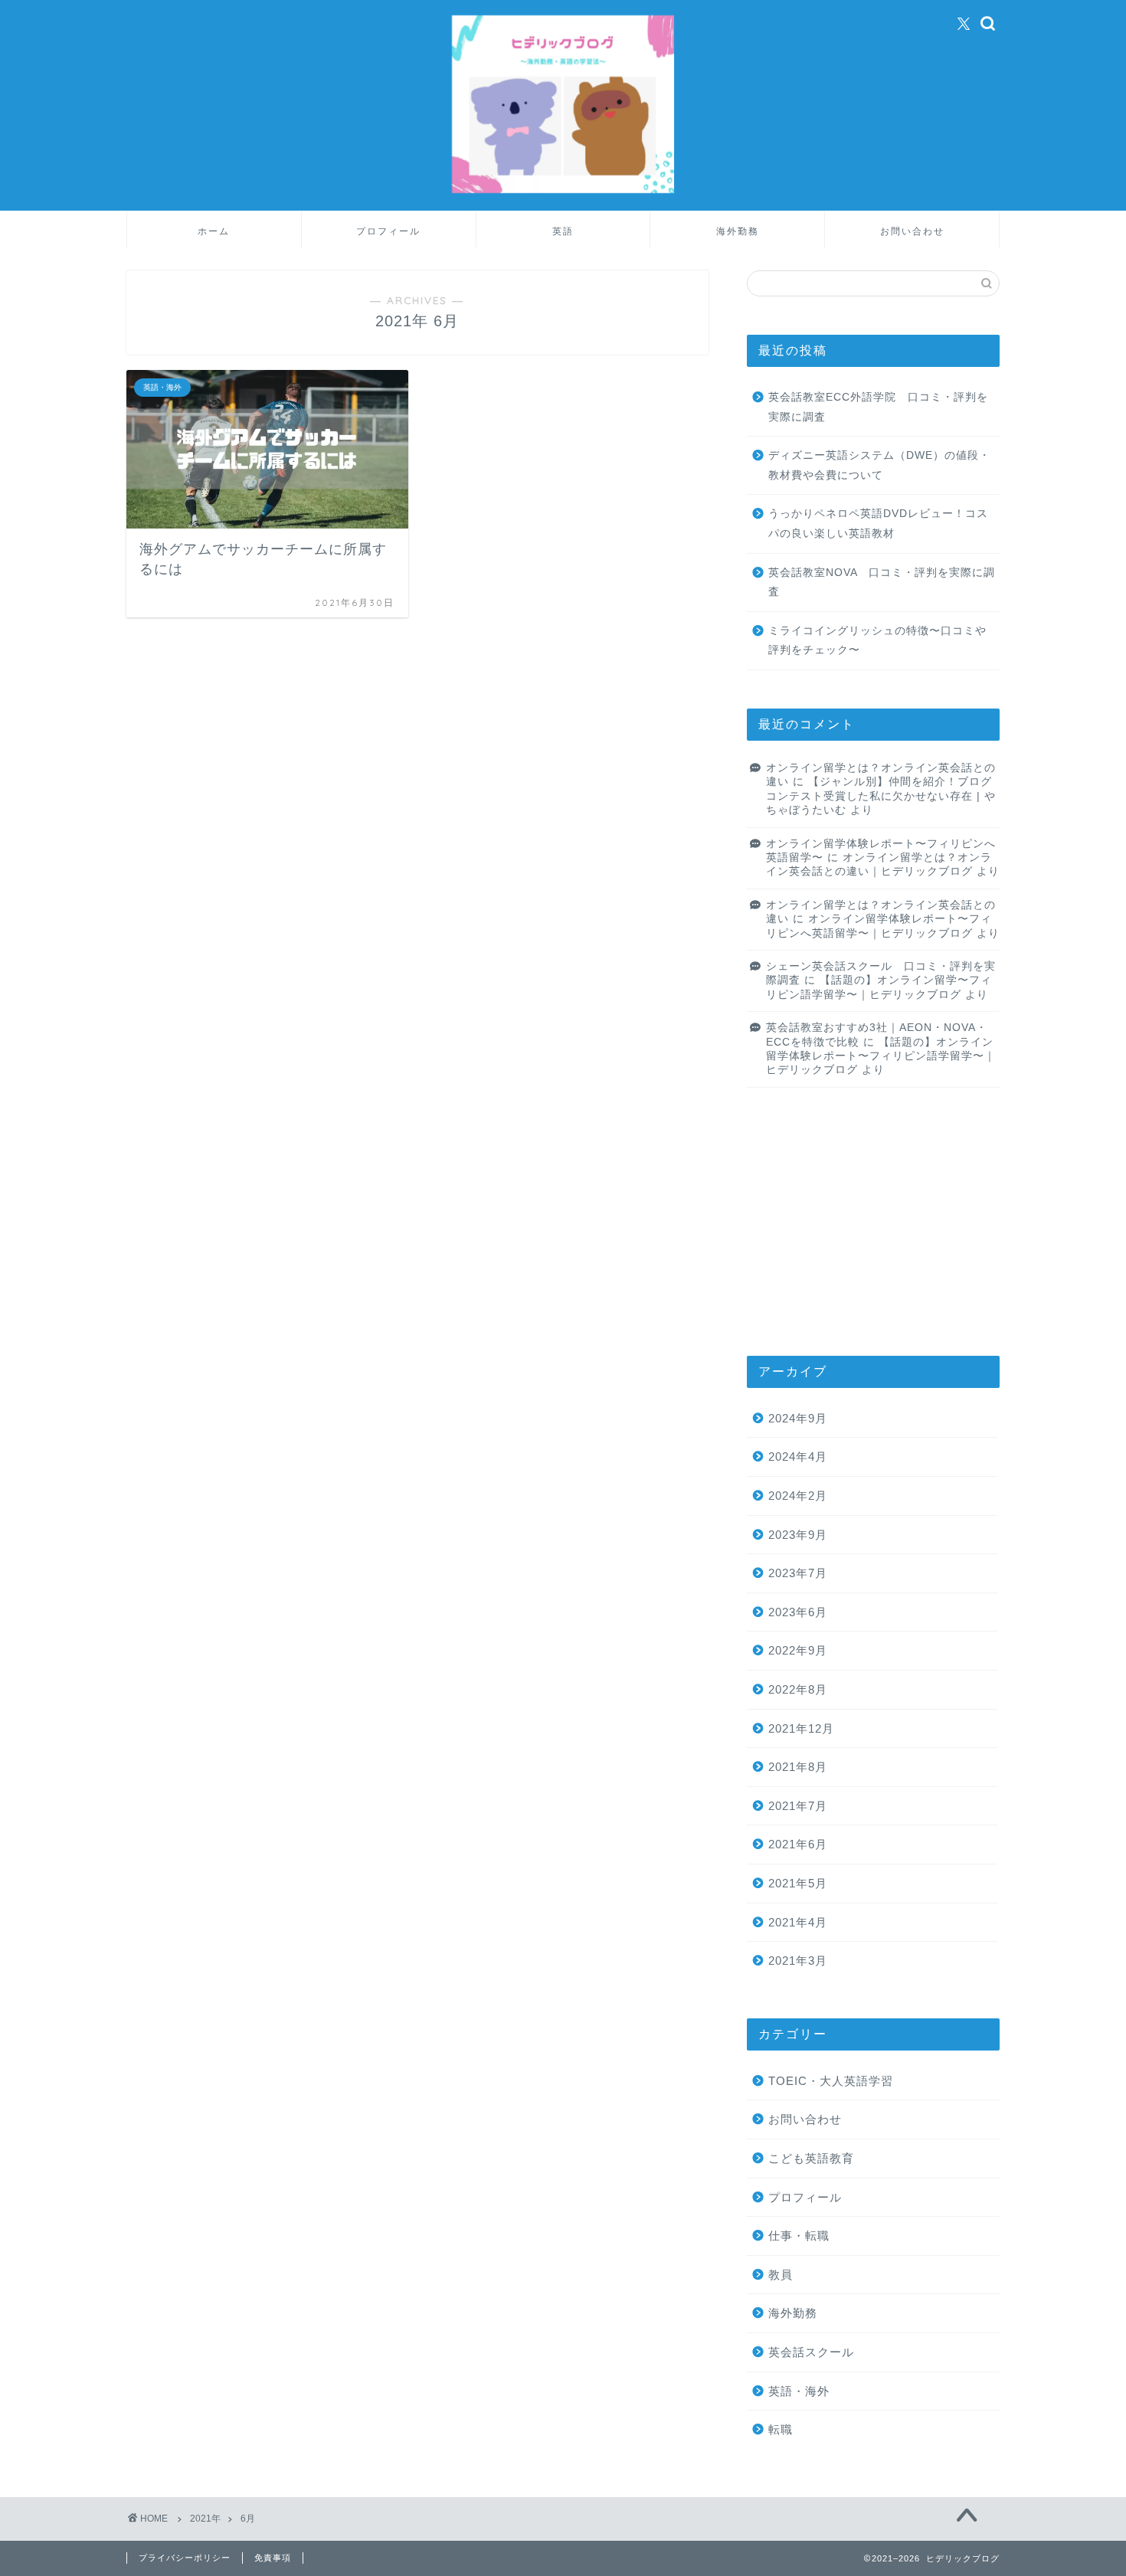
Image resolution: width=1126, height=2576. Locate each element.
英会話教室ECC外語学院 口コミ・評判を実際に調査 (878, 407)
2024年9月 (798, 1418)
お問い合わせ (912, 231)
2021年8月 (798, 1767)
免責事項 (273, 2558)
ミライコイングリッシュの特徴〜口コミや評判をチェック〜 (877, 641)
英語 (563, 231)
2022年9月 (798, 1650)
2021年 (205, 2519)
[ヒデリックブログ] (563, 192)
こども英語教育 (811, 2158)
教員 (781, 2275)
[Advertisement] (873, 1222)
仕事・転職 (799, 2236)
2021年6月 (798, 1844)
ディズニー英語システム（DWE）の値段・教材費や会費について (879, 465)
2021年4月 (798, 1922)
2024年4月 (798, 1457)
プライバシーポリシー (185, 2558)
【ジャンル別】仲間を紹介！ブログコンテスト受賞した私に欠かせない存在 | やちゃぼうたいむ (881, 796)
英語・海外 (799, 2391)
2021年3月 (798, 1961)
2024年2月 (798, 1496)
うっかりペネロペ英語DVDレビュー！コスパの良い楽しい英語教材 (878, 524)
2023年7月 (798, 1573)
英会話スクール (811, 2352)
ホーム (214, 231)
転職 (781, 2429)
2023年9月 (798, 1535)
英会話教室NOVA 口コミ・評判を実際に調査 (882, 583)
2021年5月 (798, 1883)
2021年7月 (798, 1806)
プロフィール (388, 231)
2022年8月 (798, 1689)
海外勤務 (738, 231)
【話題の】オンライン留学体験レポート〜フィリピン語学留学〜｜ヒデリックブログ (881, 1056)
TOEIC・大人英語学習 (831, 2081)
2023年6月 (798, 1612)
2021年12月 (801, 1728)
